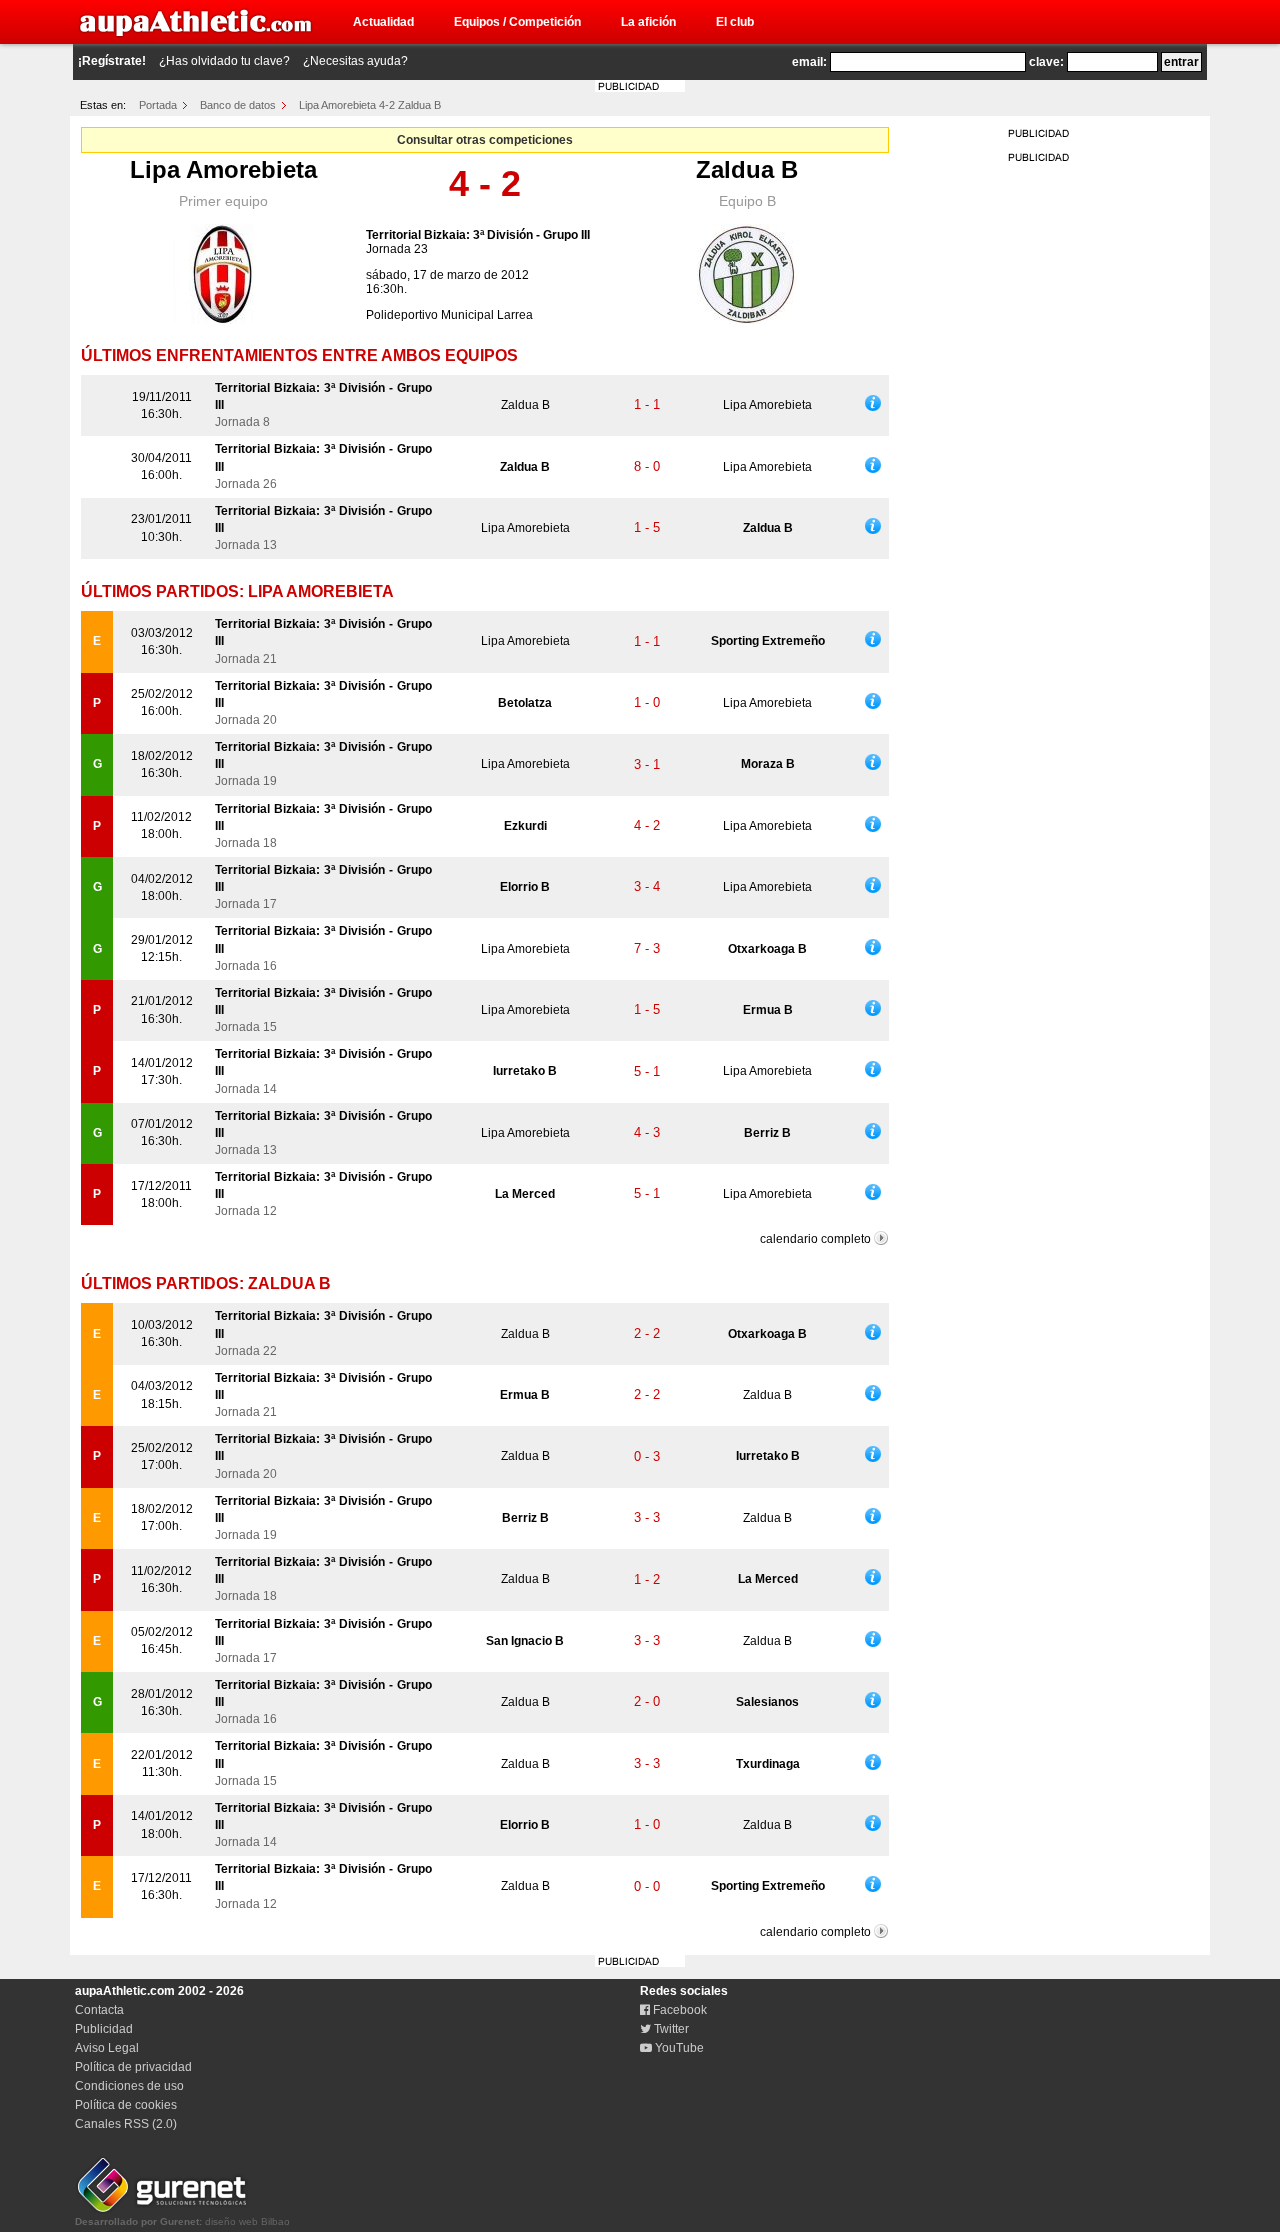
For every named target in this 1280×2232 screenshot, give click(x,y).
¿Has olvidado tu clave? (224, 61)
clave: (1046, 62)
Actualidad (383, 22)
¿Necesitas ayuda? (355, 61)
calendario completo (815, 1239)
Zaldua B (747, 169)
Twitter (670, 2029)
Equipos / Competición (517, 22)
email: (809, 62)
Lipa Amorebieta (223, 169)
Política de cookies (126, 2105)
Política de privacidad (133, 2067)
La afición (648, 22)
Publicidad (104, 2029)
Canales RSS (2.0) (126, 2124)
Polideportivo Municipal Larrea (449, 315)
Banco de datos (238, 105)
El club (735, 22)
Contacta (99, 2010)
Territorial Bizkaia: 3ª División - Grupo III (478, 235)
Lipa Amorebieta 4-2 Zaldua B (370, 105)
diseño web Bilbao (182, 2221)
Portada (158, 105)
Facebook (678, 2010)
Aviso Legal (107, 2048)
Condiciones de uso (129, 2086)
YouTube (678, 2048)
